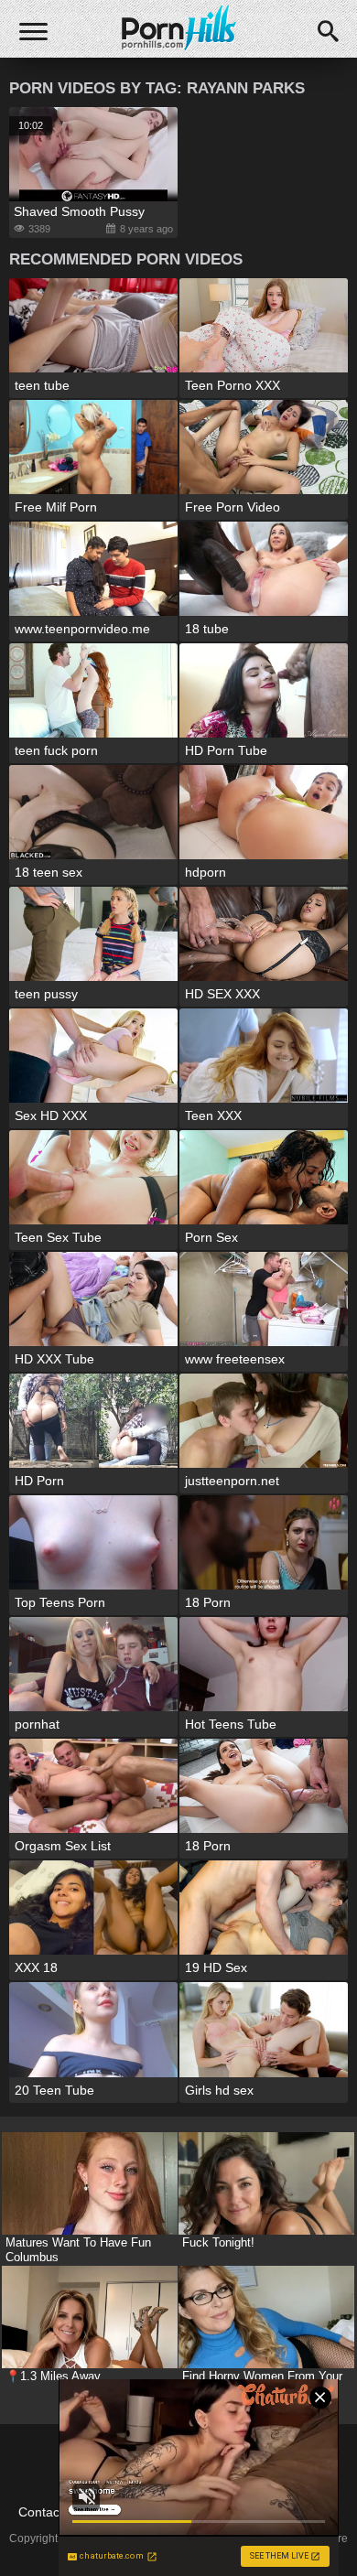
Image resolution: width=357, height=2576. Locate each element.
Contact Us (50, 2512)
